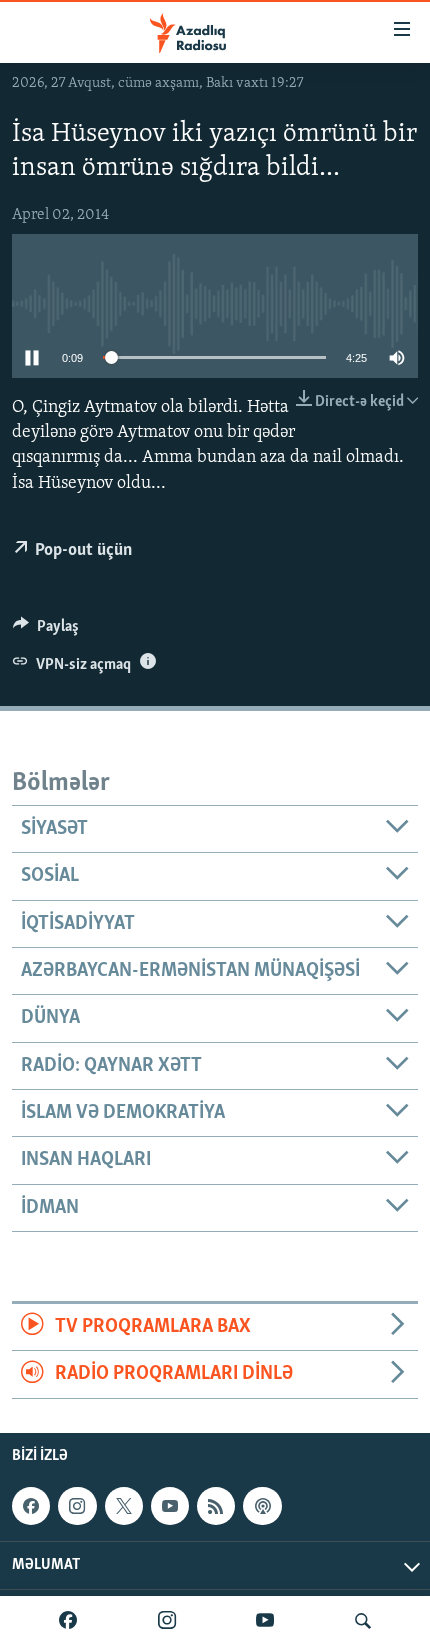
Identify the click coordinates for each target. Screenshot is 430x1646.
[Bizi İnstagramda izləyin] (167, 1621)
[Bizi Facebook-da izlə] (68, 1621)
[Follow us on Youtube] (170, 1506)
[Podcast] (262, 1506)
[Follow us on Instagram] (77, 1506)
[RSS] (216, 1506)
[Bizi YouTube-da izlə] (265, 1621)
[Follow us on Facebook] (31, 1506)
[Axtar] (363, 1621)
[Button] (46, 631)
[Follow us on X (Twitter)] (124, 1506)
